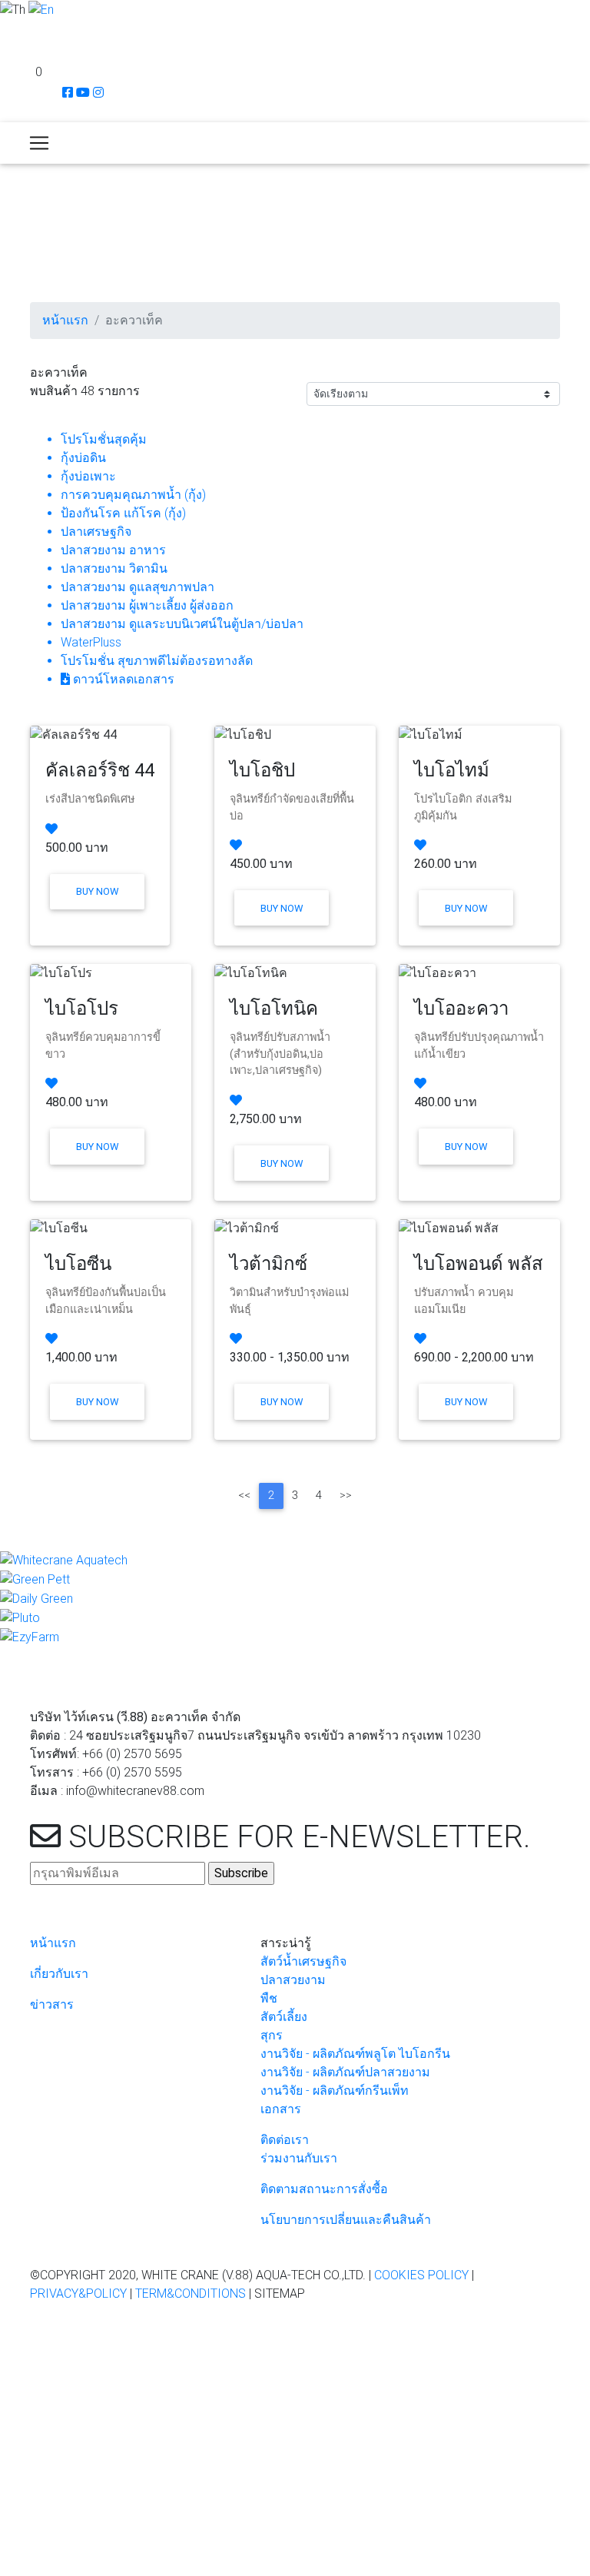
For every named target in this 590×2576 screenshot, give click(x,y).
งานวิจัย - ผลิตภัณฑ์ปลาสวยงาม (345, 2072)
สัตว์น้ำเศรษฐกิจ (303, 1961)
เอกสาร (281, 2109)
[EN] (41, 9)
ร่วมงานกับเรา (299, 2158)
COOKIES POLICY (421, 2275)
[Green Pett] (35, 1579)
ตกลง (21, 2400)
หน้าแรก (65, 320)
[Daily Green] (36, 1598)
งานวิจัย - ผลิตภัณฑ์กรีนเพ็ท (335, 2091)
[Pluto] (20, 1617)
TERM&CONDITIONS (191, 2293)
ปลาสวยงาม (293, 1980)
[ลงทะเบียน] (8, 52)
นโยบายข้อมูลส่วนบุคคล (317, 2380)
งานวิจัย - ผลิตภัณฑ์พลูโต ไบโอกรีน (355, 2054)
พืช (269, 1998)
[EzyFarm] (30, 1636)
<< (244, 1496)
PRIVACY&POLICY (78, 2293)
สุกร (272, 2035)
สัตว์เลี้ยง (284, 2017)
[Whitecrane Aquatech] (64, 1560)
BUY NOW (97, 891)
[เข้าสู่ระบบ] (7, 30)
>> (346, 1496)
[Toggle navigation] (39, 143)
